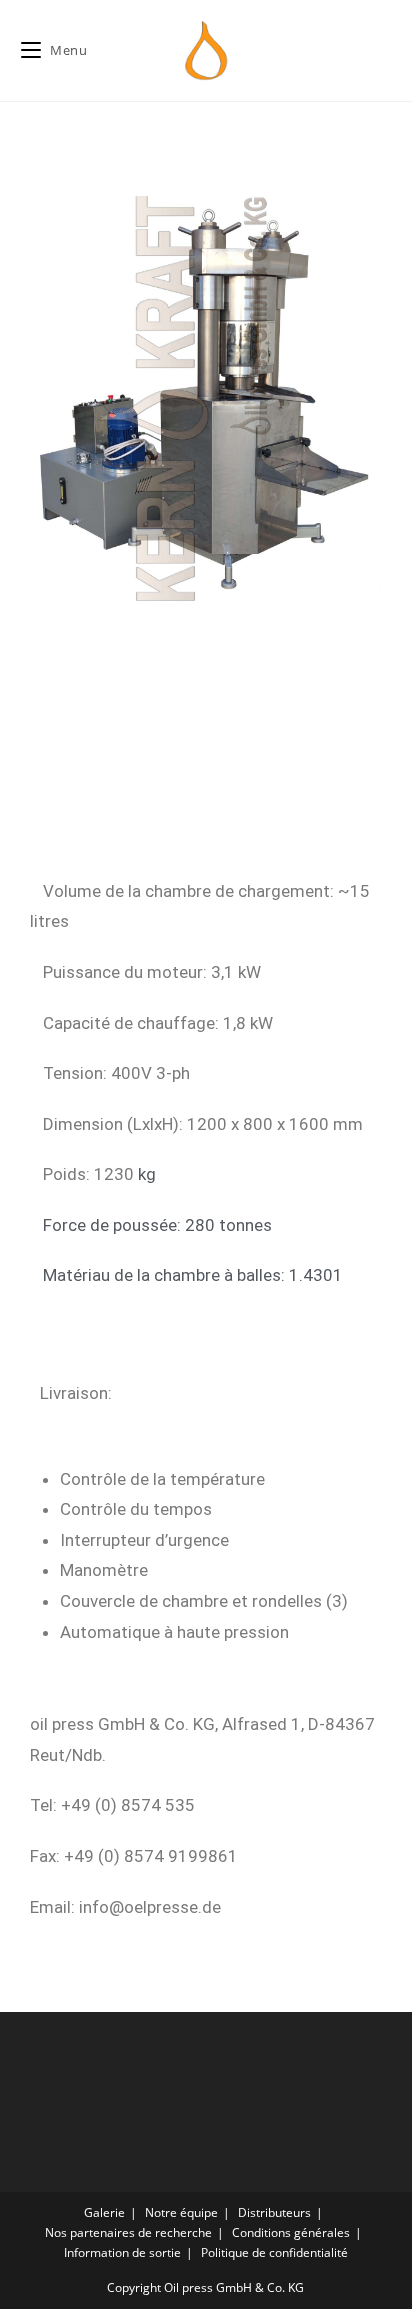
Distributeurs (274, 2212)
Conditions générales (291, 2232)
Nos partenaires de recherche (128, 2232)
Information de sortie (122, 2252)
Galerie (104, 2212)
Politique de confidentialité (274, 2252)
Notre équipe (181, 2212)
